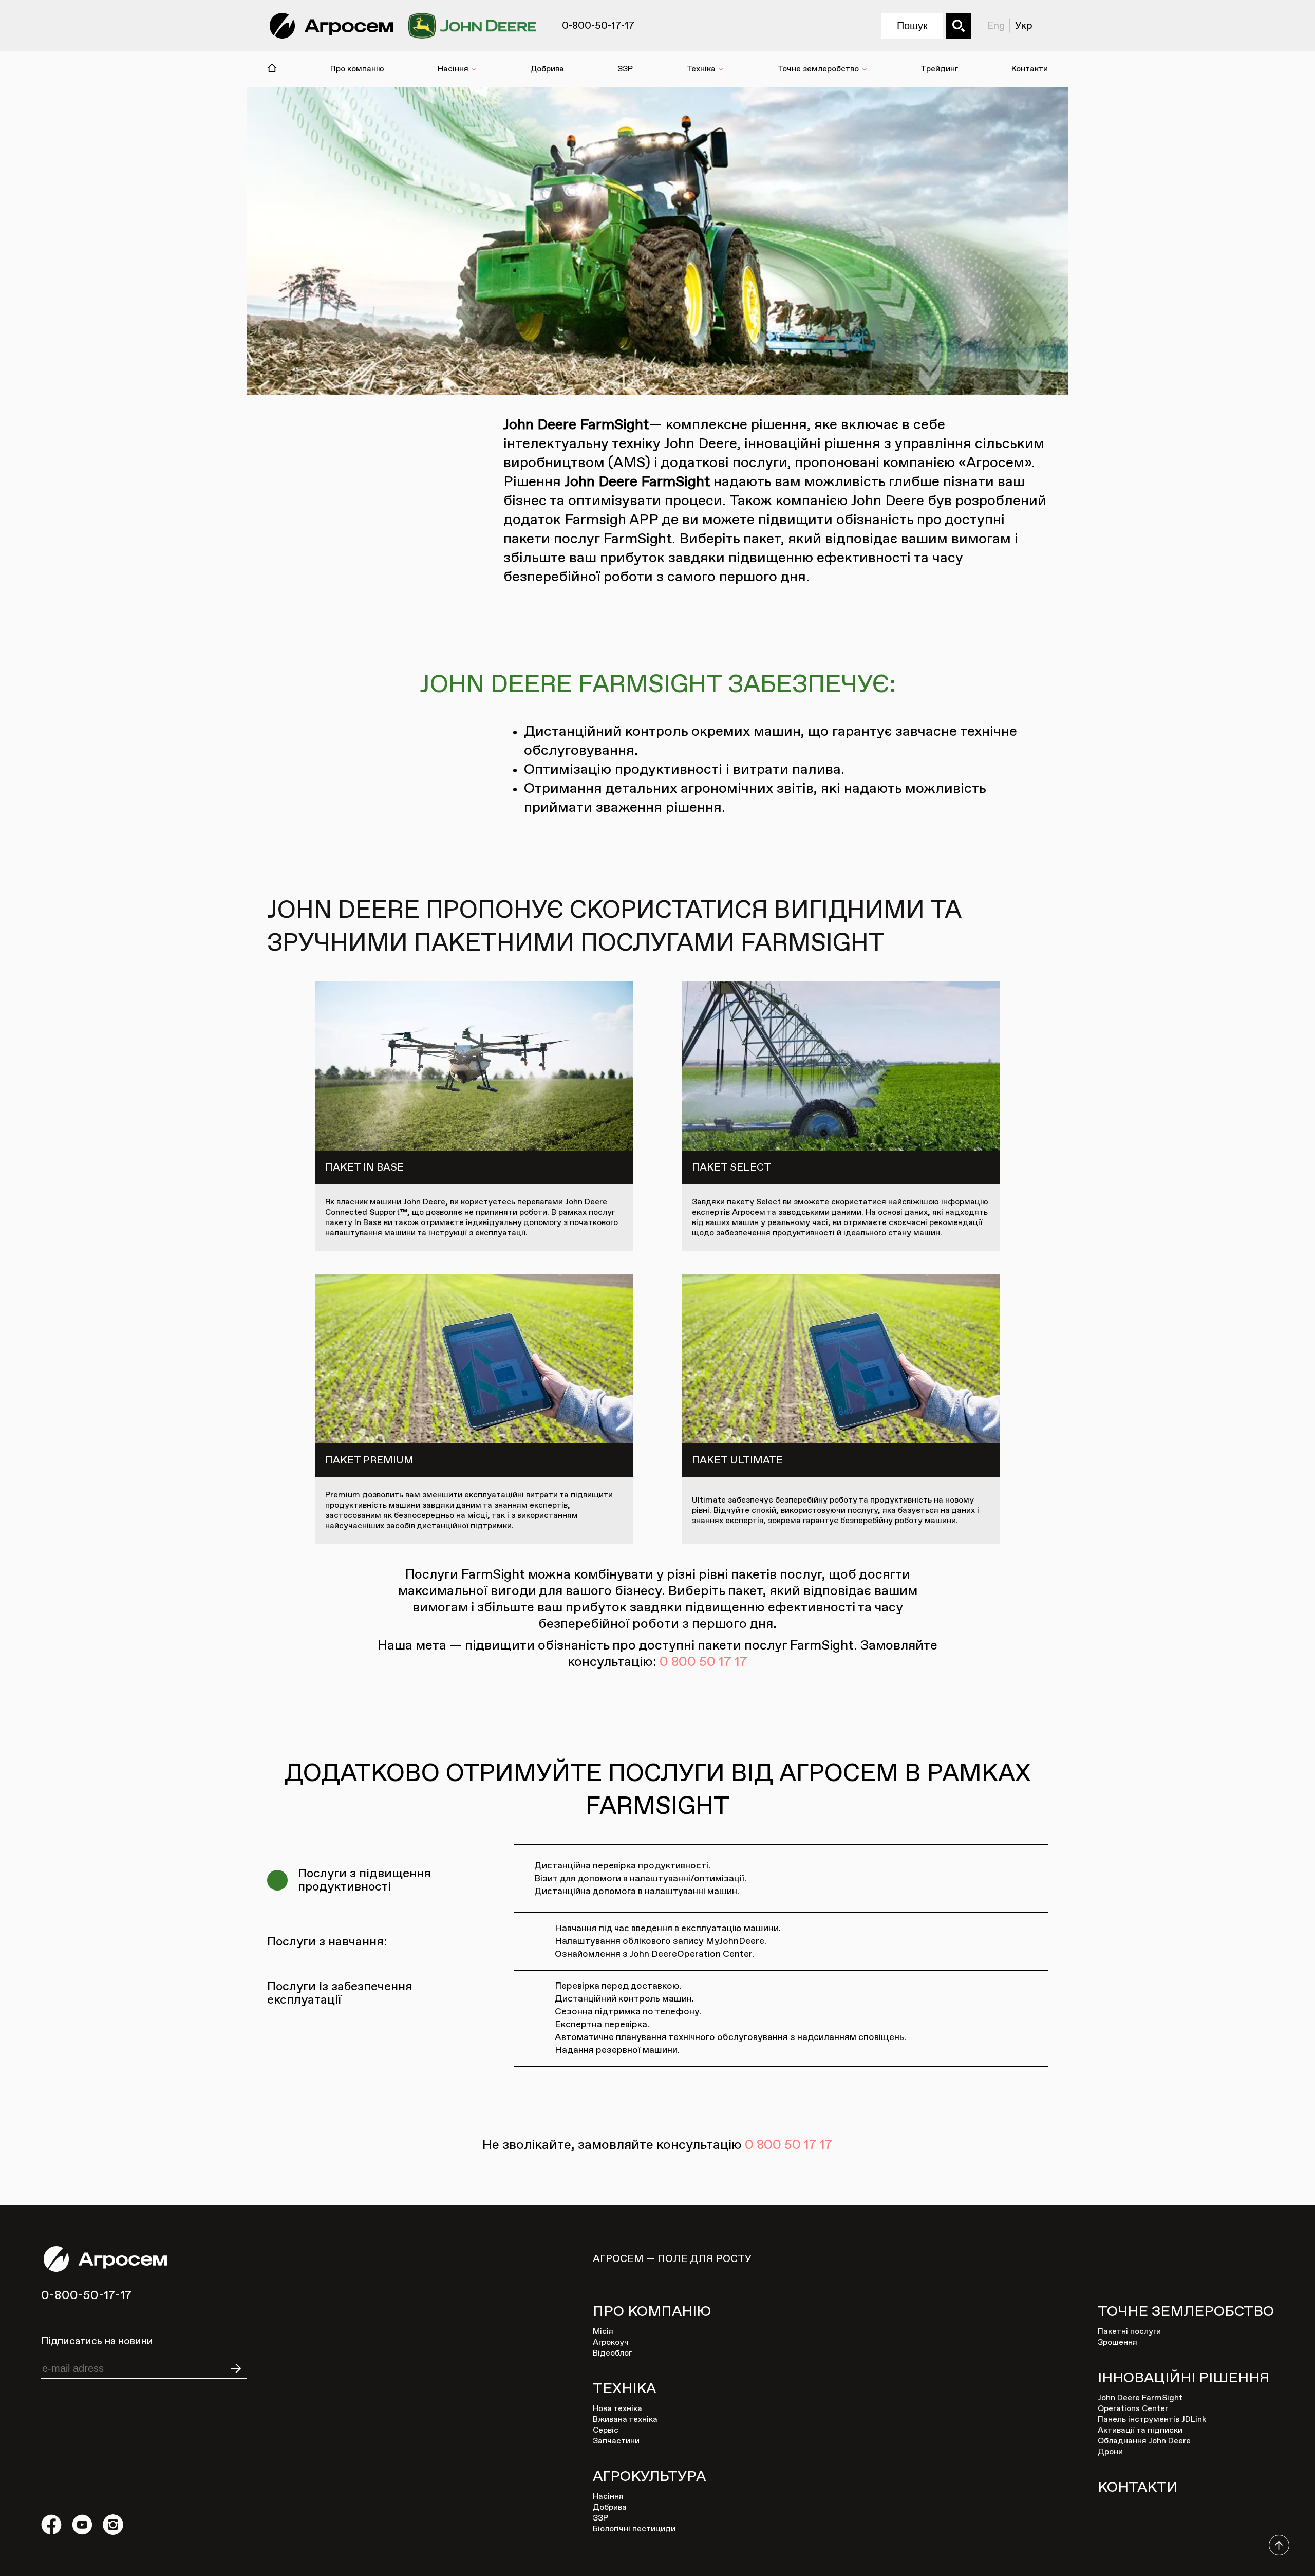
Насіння (453, 69)
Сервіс (606, 2431)
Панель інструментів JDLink (1152, 2420)
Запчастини (616, 2441)
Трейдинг (939, 69)
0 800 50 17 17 (703, 1662)
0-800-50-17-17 (87, 2295)
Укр (1024, 26)
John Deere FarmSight (1140, 2398)
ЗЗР (625, 69)
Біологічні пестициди (634, 2529)
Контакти (1030, 69)
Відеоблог (612, 2353)
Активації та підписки (1140, 2431)
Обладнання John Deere (1144, 2441)
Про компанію (357, 69)
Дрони (1110, 2452)
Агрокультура (649, 2477)
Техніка (701, 69)
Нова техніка (617, 2409)
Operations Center (1133, 2409)
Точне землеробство (818, 69)
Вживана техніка (625, 2420)
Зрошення (1117, 2343)
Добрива (547, 69)
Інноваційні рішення (1183, 2378)
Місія (603, 2332)
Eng (996, 26)
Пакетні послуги (1129, 2332)
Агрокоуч (611, 2343)
